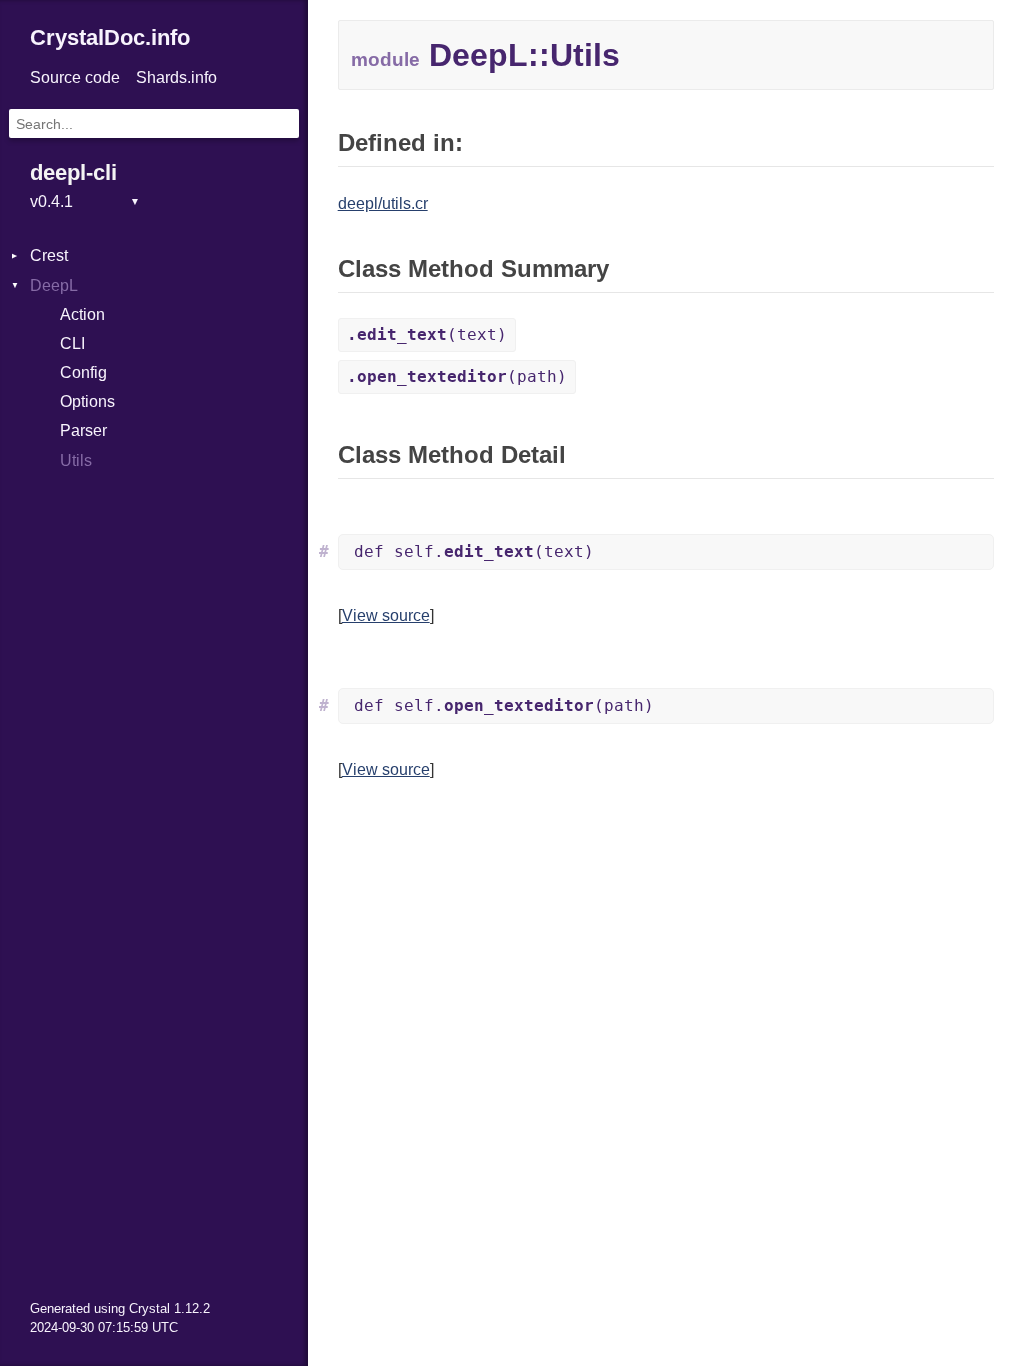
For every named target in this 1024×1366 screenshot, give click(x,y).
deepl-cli (73, 172)
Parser (83, 430)
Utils (76, 460)
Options (87, 401)
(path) (457, 376)
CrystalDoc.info (110, 37)
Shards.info (176, 77)
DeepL (54, 285)
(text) (427, 334)
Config (83, 372)
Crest (49, 255)
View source (386, 615)
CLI (72, 343)
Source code (75, 77)
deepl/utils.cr (383, 203)
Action (82, 314)
